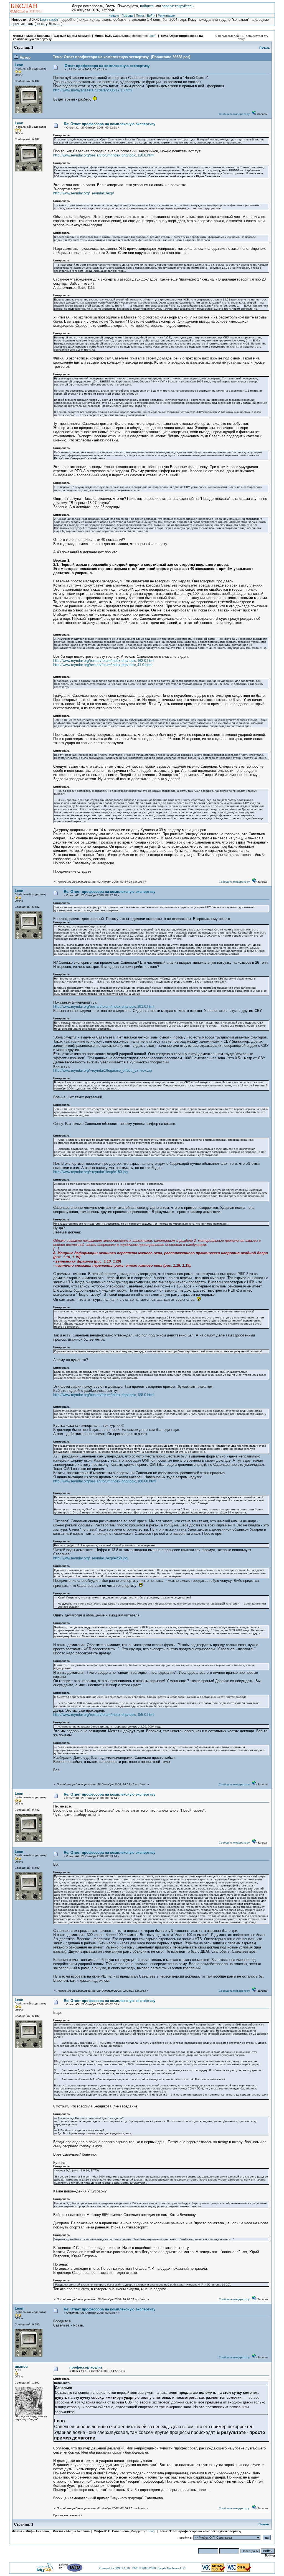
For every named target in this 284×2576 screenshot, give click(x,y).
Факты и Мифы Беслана (31, 36)
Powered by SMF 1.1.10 (114, 2568)
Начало (114, 16)
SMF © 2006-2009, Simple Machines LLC (159, 2568)
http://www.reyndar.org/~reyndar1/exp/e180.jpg (90, 1172)
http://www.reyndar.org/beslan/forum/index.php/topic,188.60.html (105, 1481)
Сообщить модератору (234, 114)
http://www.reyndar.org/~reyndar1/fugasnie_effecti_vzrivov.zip (102, 1070)
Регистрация (167, 16)
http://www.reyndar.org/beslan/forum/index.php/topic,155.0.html (104, 1715)
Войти (151, 16)
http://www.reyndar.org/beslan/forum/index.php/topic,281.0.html (104, 1007)
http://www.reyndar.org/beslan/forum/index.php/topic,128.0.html (104, 155)
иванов (21, 2367)
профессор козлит (86, 2367)
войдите (147, 6)
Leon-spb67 (49, 20)
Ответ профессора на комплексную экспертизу (107, 66)
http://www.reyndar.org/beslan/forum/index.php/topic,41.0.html (103, 665)
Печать (265, 48)
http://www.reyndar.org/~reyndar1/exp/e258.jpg (90, 1558)
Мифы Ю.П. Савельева (112, 36)
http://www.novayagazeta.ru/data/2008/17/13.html (93, 90)
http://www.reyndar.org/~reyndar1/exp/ (84, 193)
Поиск (140, 16)
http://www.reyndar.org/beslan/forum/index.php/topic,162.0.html (104, 661)
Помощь (127, 16)
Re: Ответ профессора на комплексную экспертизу (110, 124)
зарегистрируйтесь (178, 6)
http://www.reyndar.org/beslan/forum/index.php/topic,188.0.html (104, 1395)
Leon (152, 36)
